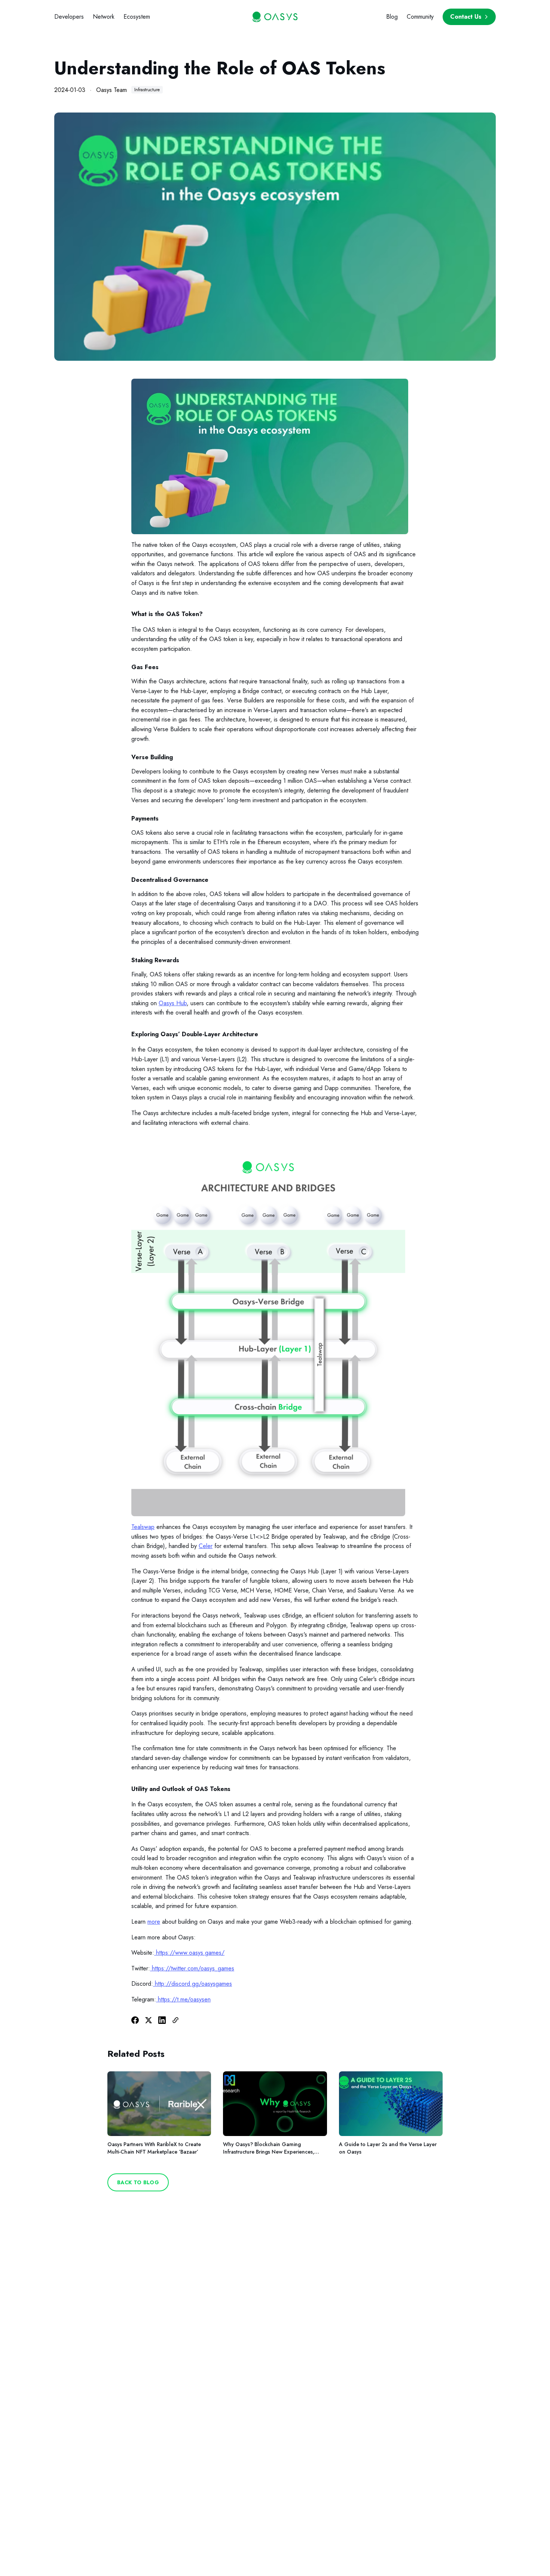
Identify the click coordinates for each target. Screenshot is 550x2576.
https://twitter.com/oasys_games (193, 1968)
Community (420, 17)
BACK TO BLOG (138, 2182)
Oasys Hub (173, 1003)
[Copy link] (175, 2020)
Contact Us (466, 17)
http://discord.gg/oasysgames (193, 1984)
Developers (69, 17)
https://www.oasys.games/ (190, 1953)
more (154, 1922)
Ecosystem (137, 17)
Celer (206, 1546)
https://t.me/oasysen (183, 1999)
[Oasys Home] (275, 17)
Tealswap (143, 1527)
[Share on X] (149, 2020)
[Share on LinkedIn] (162, 2020)
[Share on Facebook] (135, 2020)
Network (104, 17)
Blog (392, 17)
